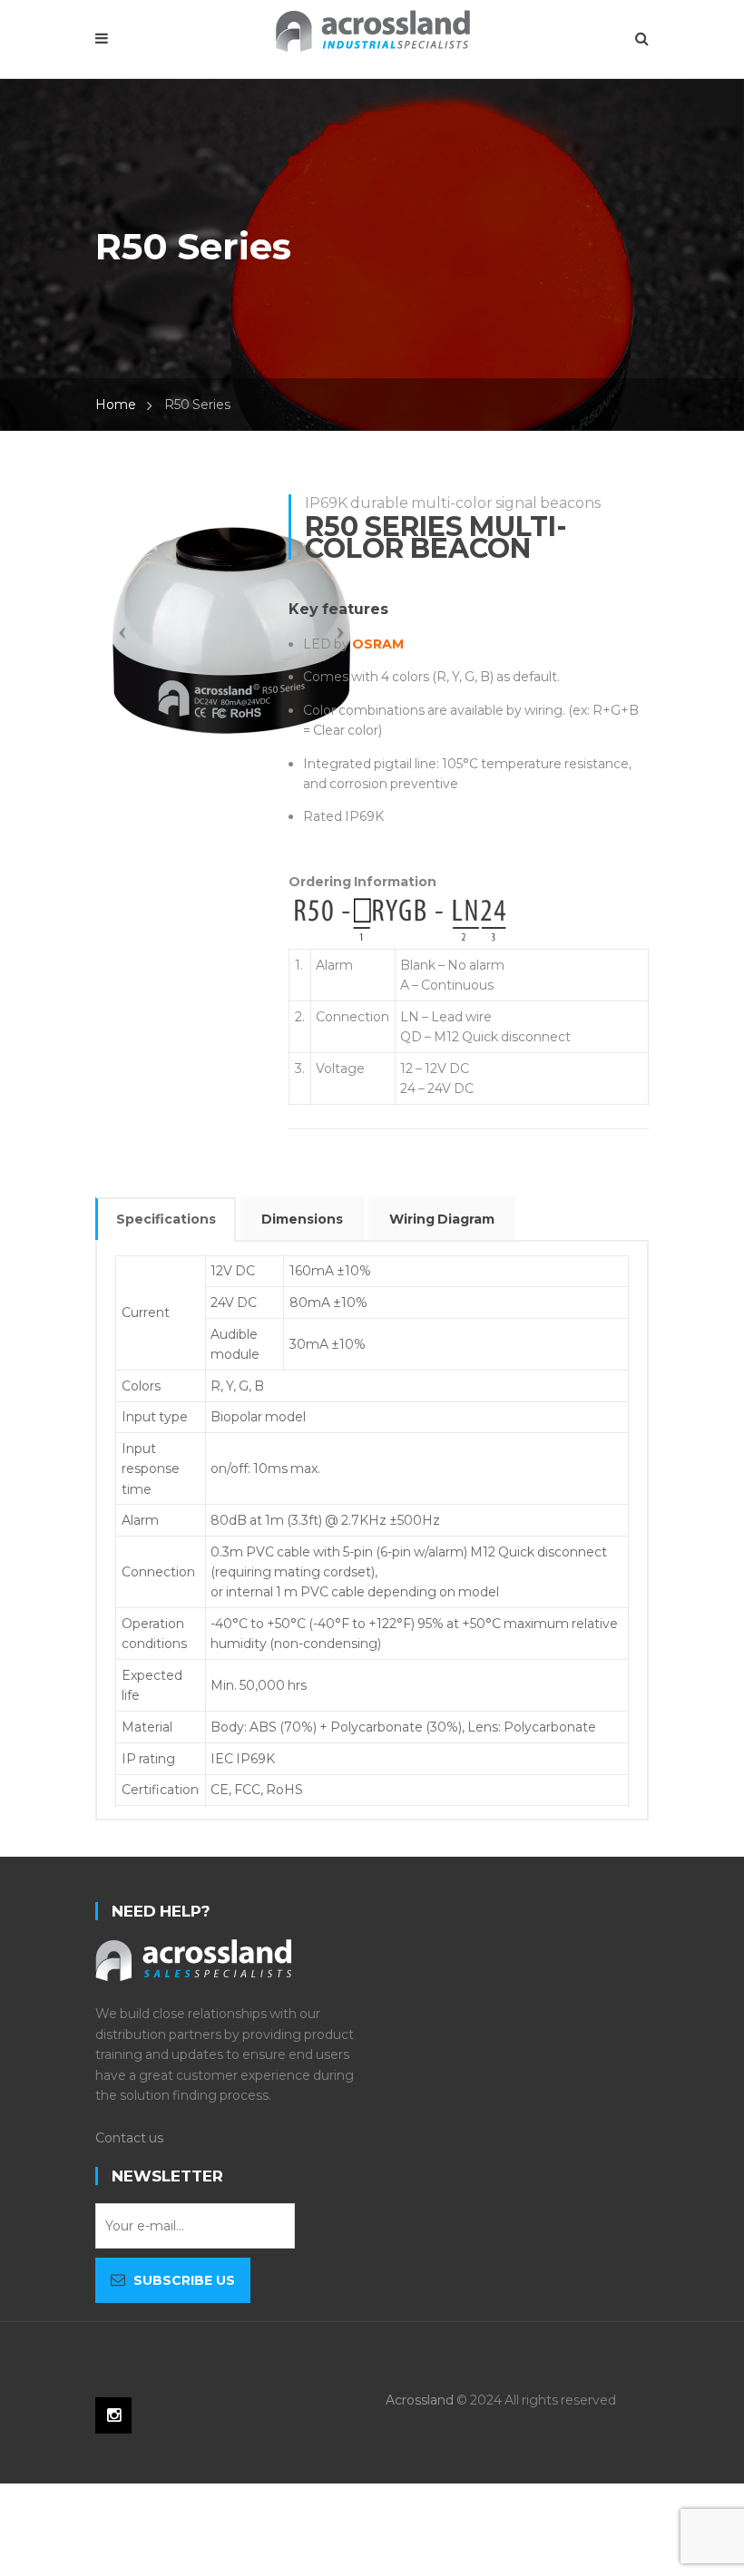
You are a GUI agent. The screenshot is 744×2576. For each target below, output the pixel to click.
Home (116, 405)
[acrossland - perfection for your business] (372, 29)
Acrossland (420, 2400)
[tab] (166, 1220)
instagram (113, 2415)
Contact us (129, 2138)
